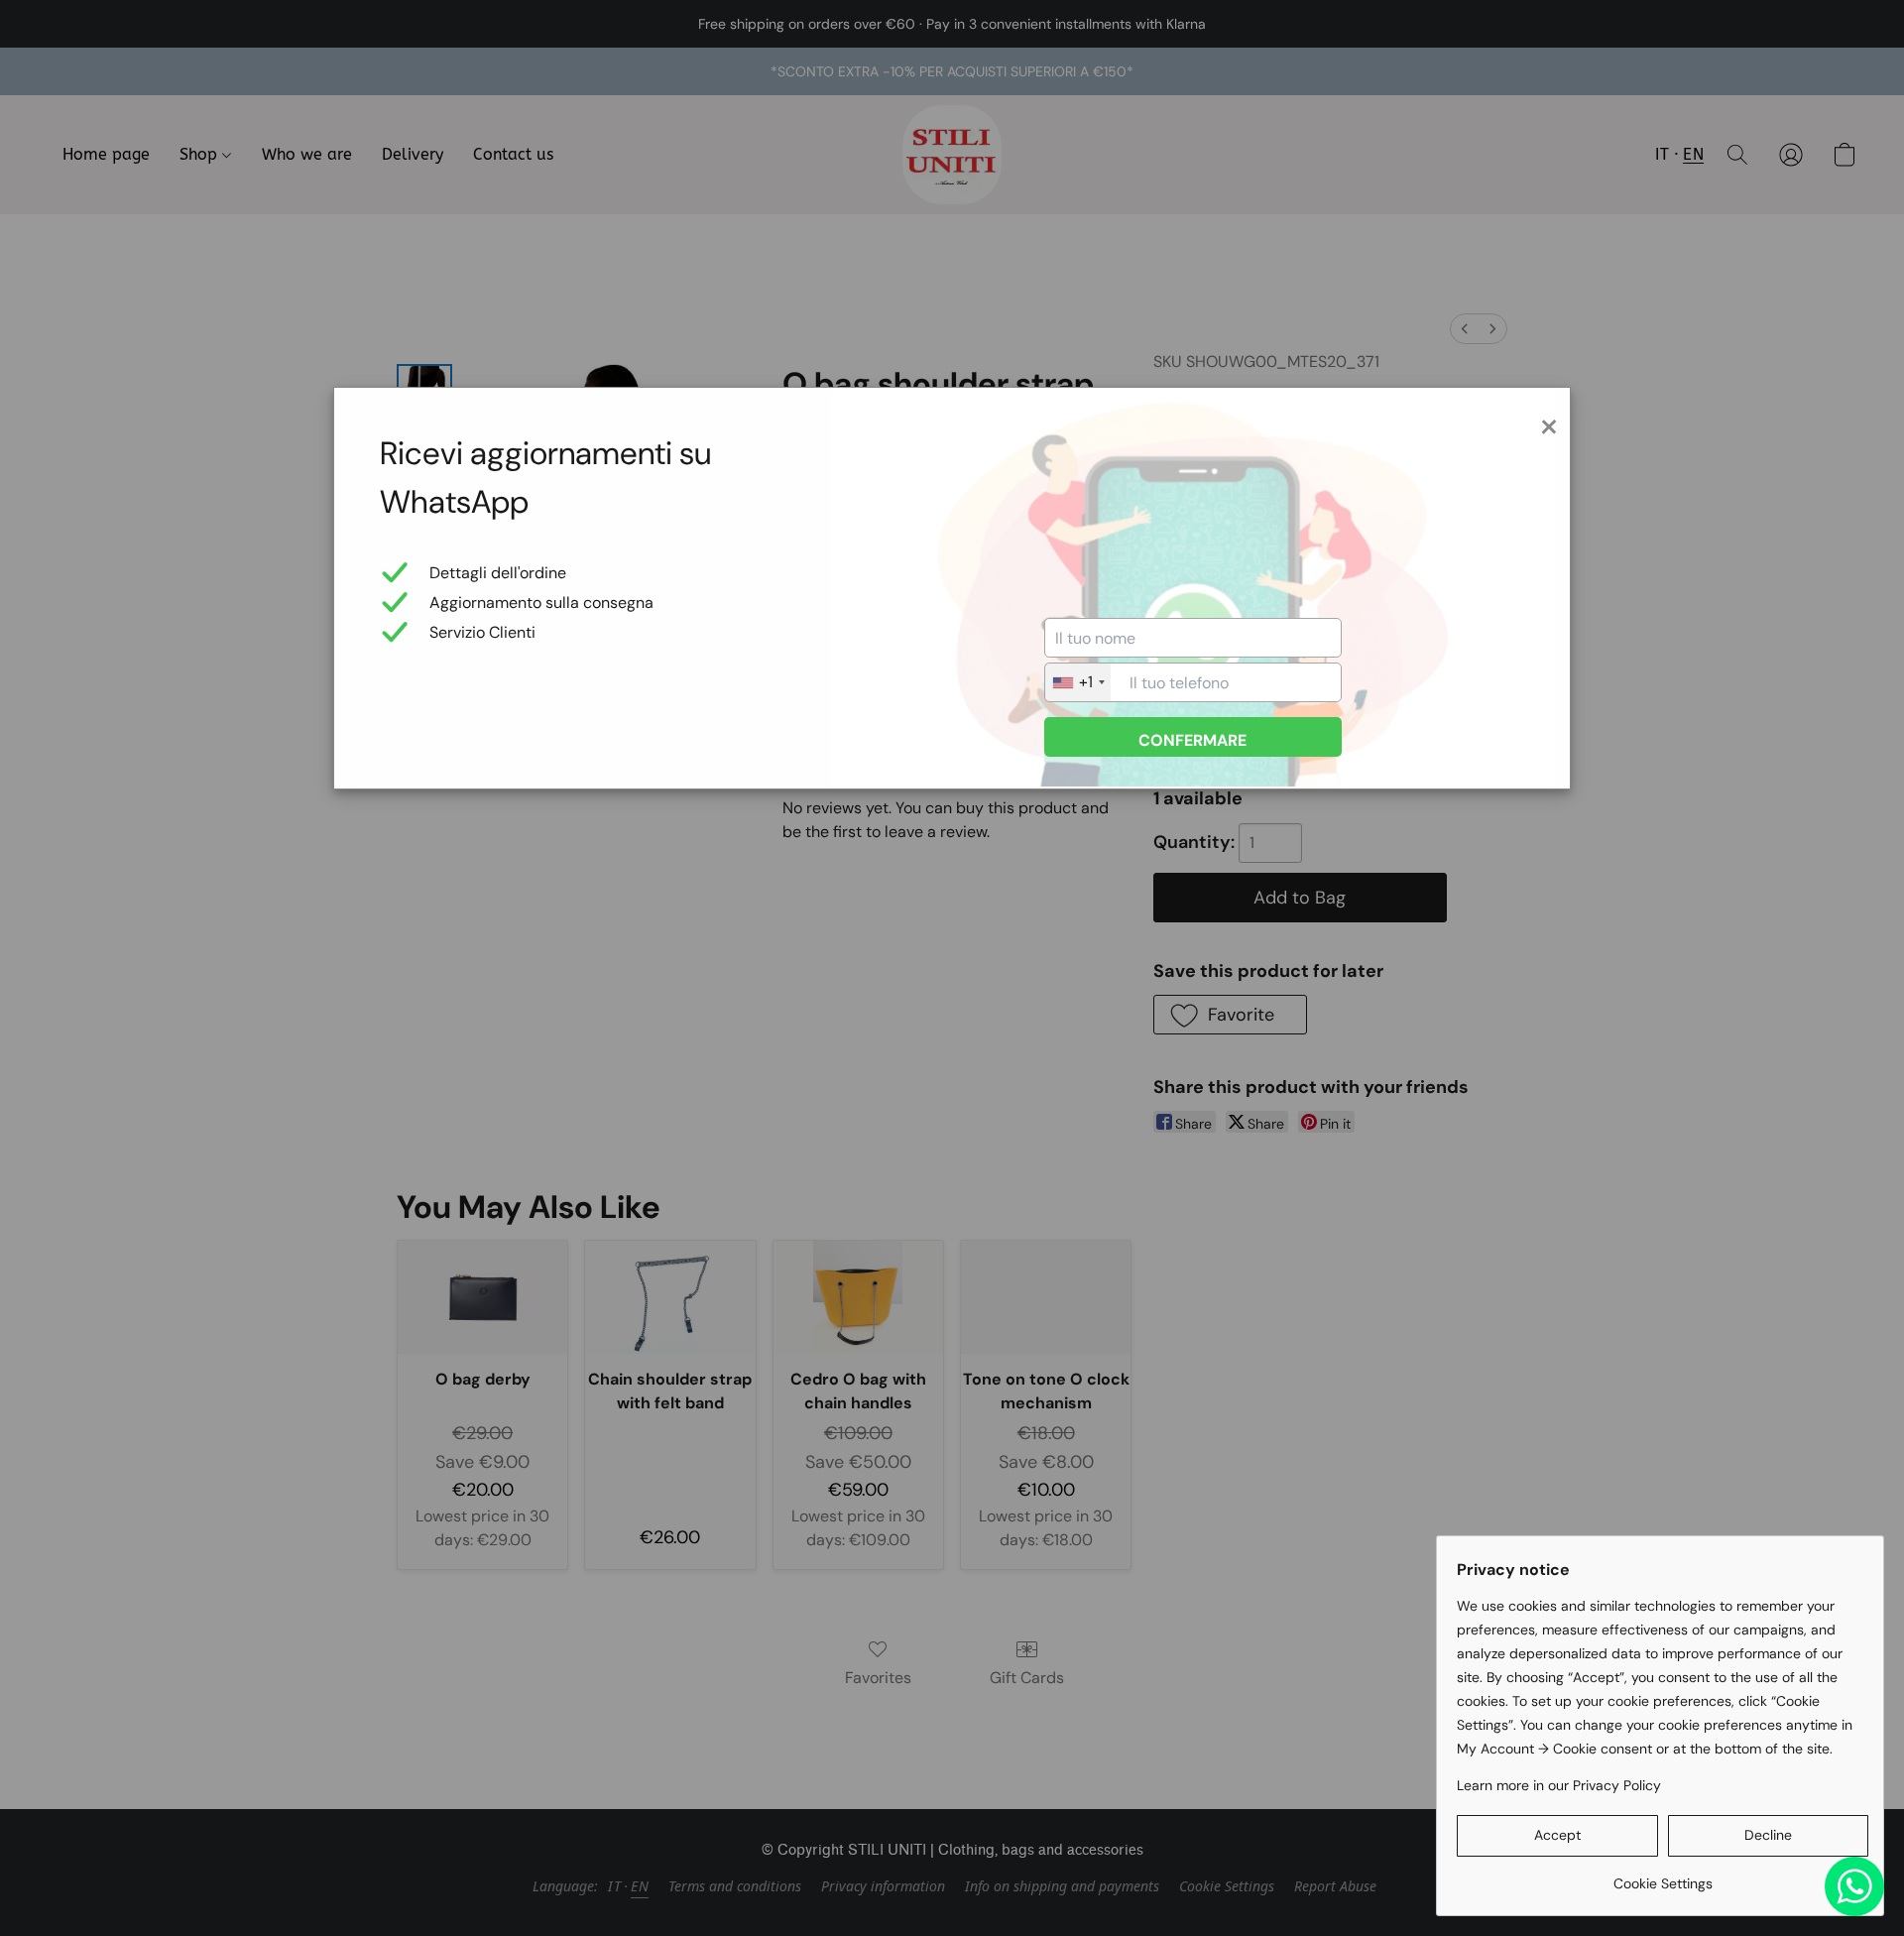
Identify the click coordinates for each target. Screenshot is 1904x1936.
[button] (1557, 1836)
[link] (1663, 1876)
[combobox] (1078, 682)
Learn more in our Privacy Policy (1559, 1785)
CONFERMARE (1192, 740)
